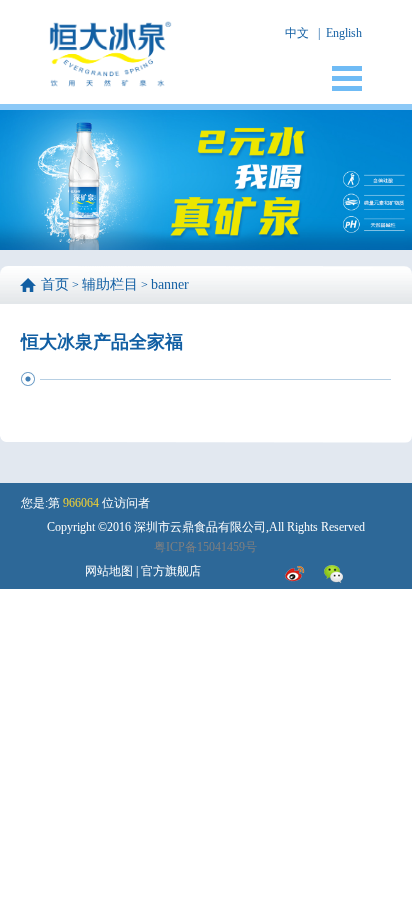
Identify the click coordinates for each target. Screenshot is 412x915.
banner (170, 284)
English (344, 33)
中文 (297, 33)
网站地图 (109, 571)
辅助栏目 (110, 284)
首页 (55, 284)
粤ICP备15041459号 (205, 547)
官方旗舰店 (171, 571)
